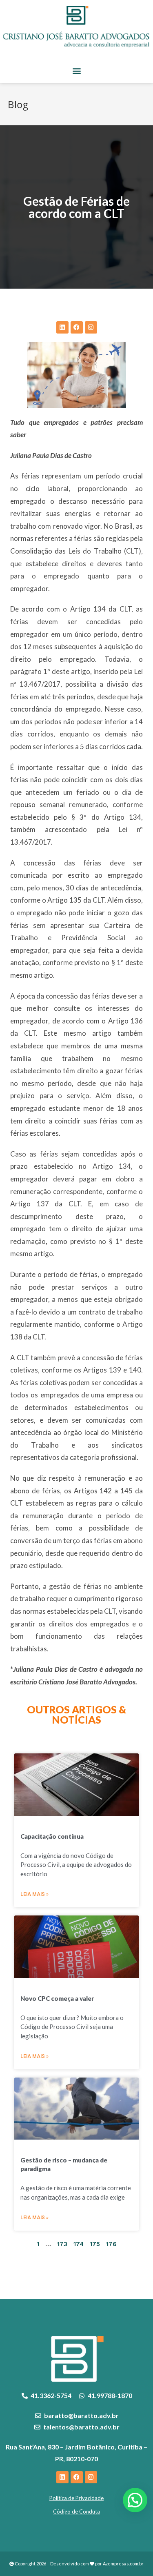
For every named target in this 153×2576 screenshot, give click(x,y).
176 (111, 2244)
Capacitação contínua (52, 1836)
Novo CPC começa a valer (57, 1998)
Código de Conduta (76, 2511)
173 (62, 2244)
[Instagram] (91, 327)
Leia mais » (34, 1894)
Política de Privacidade (76, 2498)
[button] (76, 70)
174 (79, 2244)
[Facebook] (77, 327)
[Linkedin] (62, 327)
